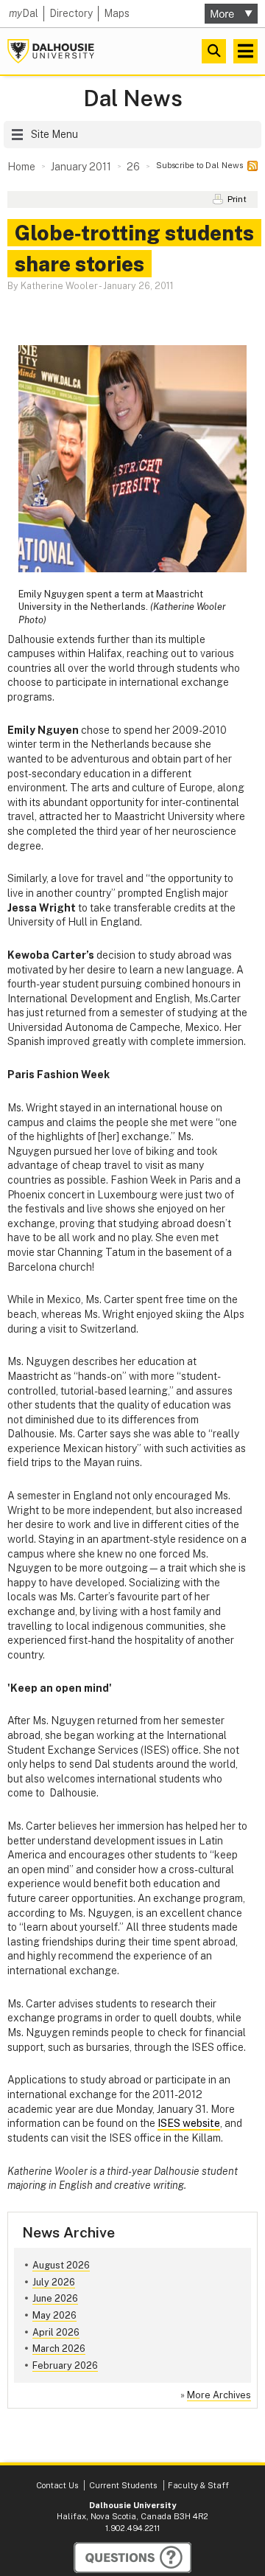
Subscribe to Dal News (199, 165)
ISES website (189, 2123)
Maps (117, 13)
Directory (71, 13)
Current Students (123, 2485)
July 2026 (54, 2282)
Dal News (133, 98)
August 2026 (61, 2265)
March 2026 (59, 2348)
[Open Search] (214, 51)
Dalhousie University (51, 51)
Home (21, 167)
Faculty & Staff (198, 2485)
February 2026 (65, 2365)
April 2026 (56, 2332)
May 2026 (54, 2315)
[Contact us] (132, 2558)
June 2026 (55, 2298)
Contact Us (57, 2485)
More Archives (219, 2395)
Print (237, 199)
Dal (24, 13)
